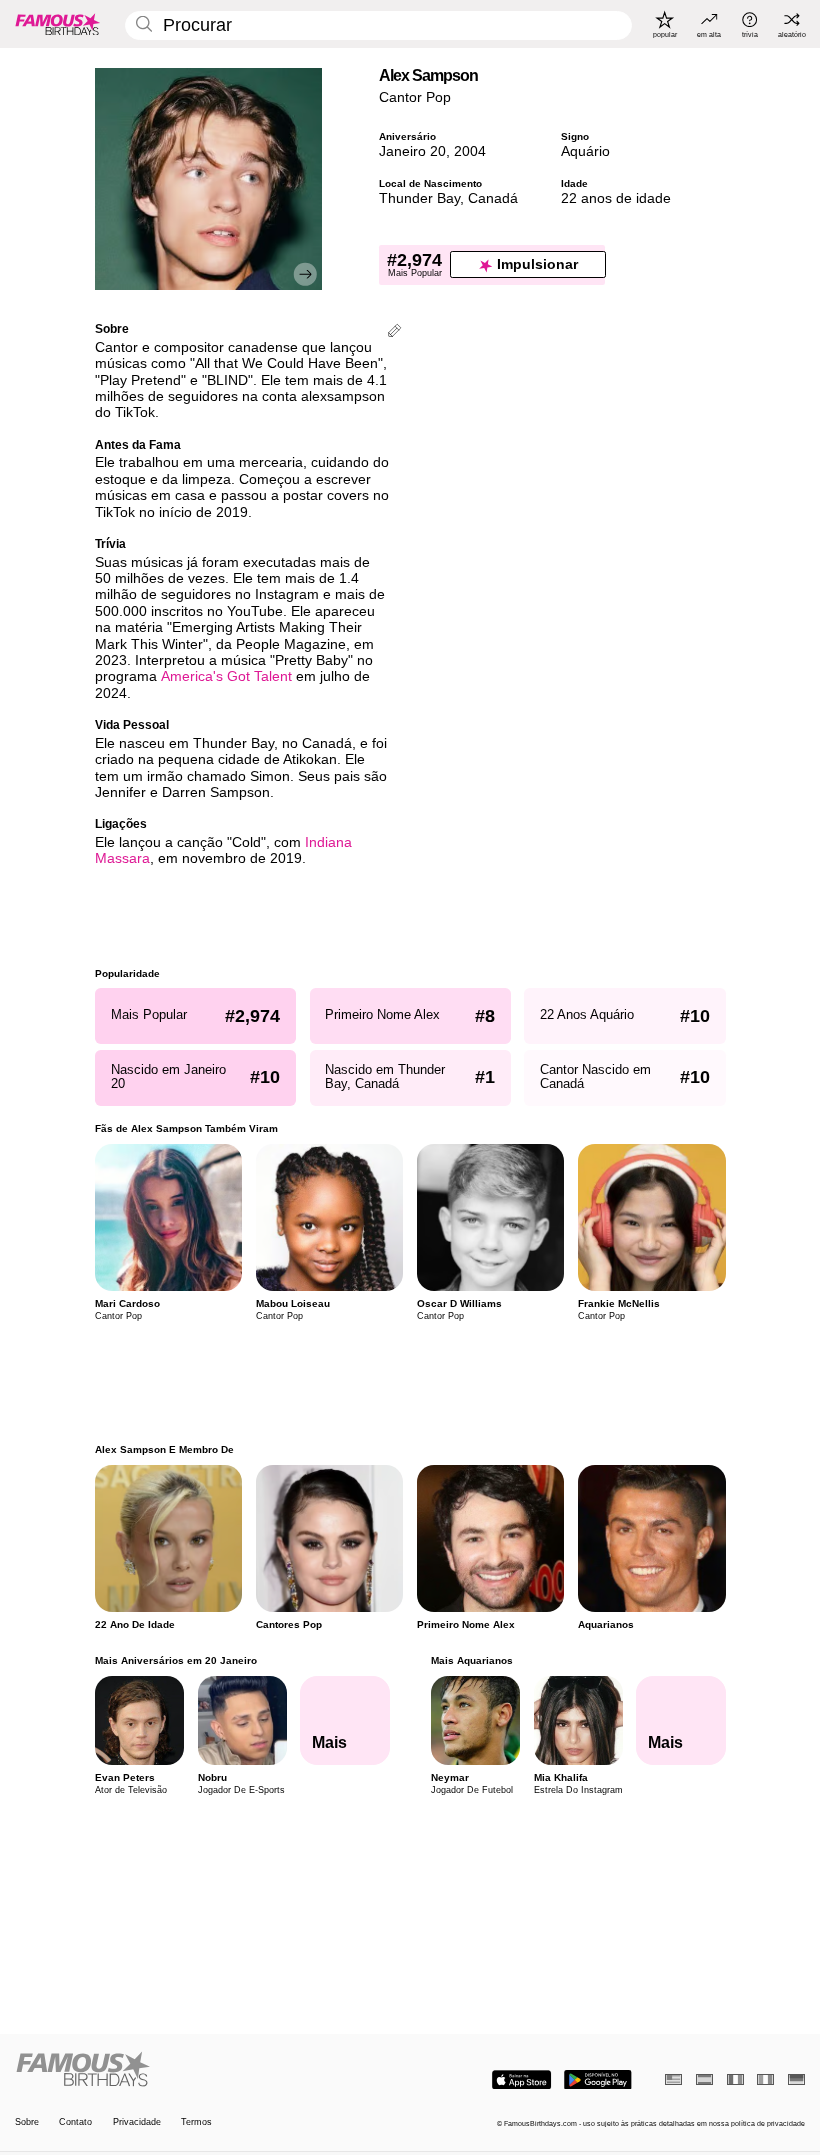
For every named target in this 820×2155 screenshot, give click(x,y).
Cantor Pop (415, 97)
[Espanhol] (704, 2079)
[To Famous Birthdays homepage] (58, 24)
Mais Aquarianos (471, 1660)
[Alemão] (796, 2079)
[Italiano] (765, 2079)
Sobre (27, 2122)
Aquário (585, 151)
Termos (196, 2122)
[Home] (209, 2070)
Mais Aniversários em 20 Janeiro (176, 1660)
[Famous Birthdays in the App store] (521, 2080)
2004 (470, 151)
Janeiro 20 (412, 151)
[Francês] (735, 2079)
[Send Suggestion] (394, 332)
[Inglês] (673, 2079)
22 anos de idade (616, 198)
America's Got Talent (226, 676)
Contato (75, 2122)
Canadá (493, 198)
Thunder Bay (419, 198)
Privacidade (137, 2122)
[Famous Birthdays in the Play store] (598, 2080)
